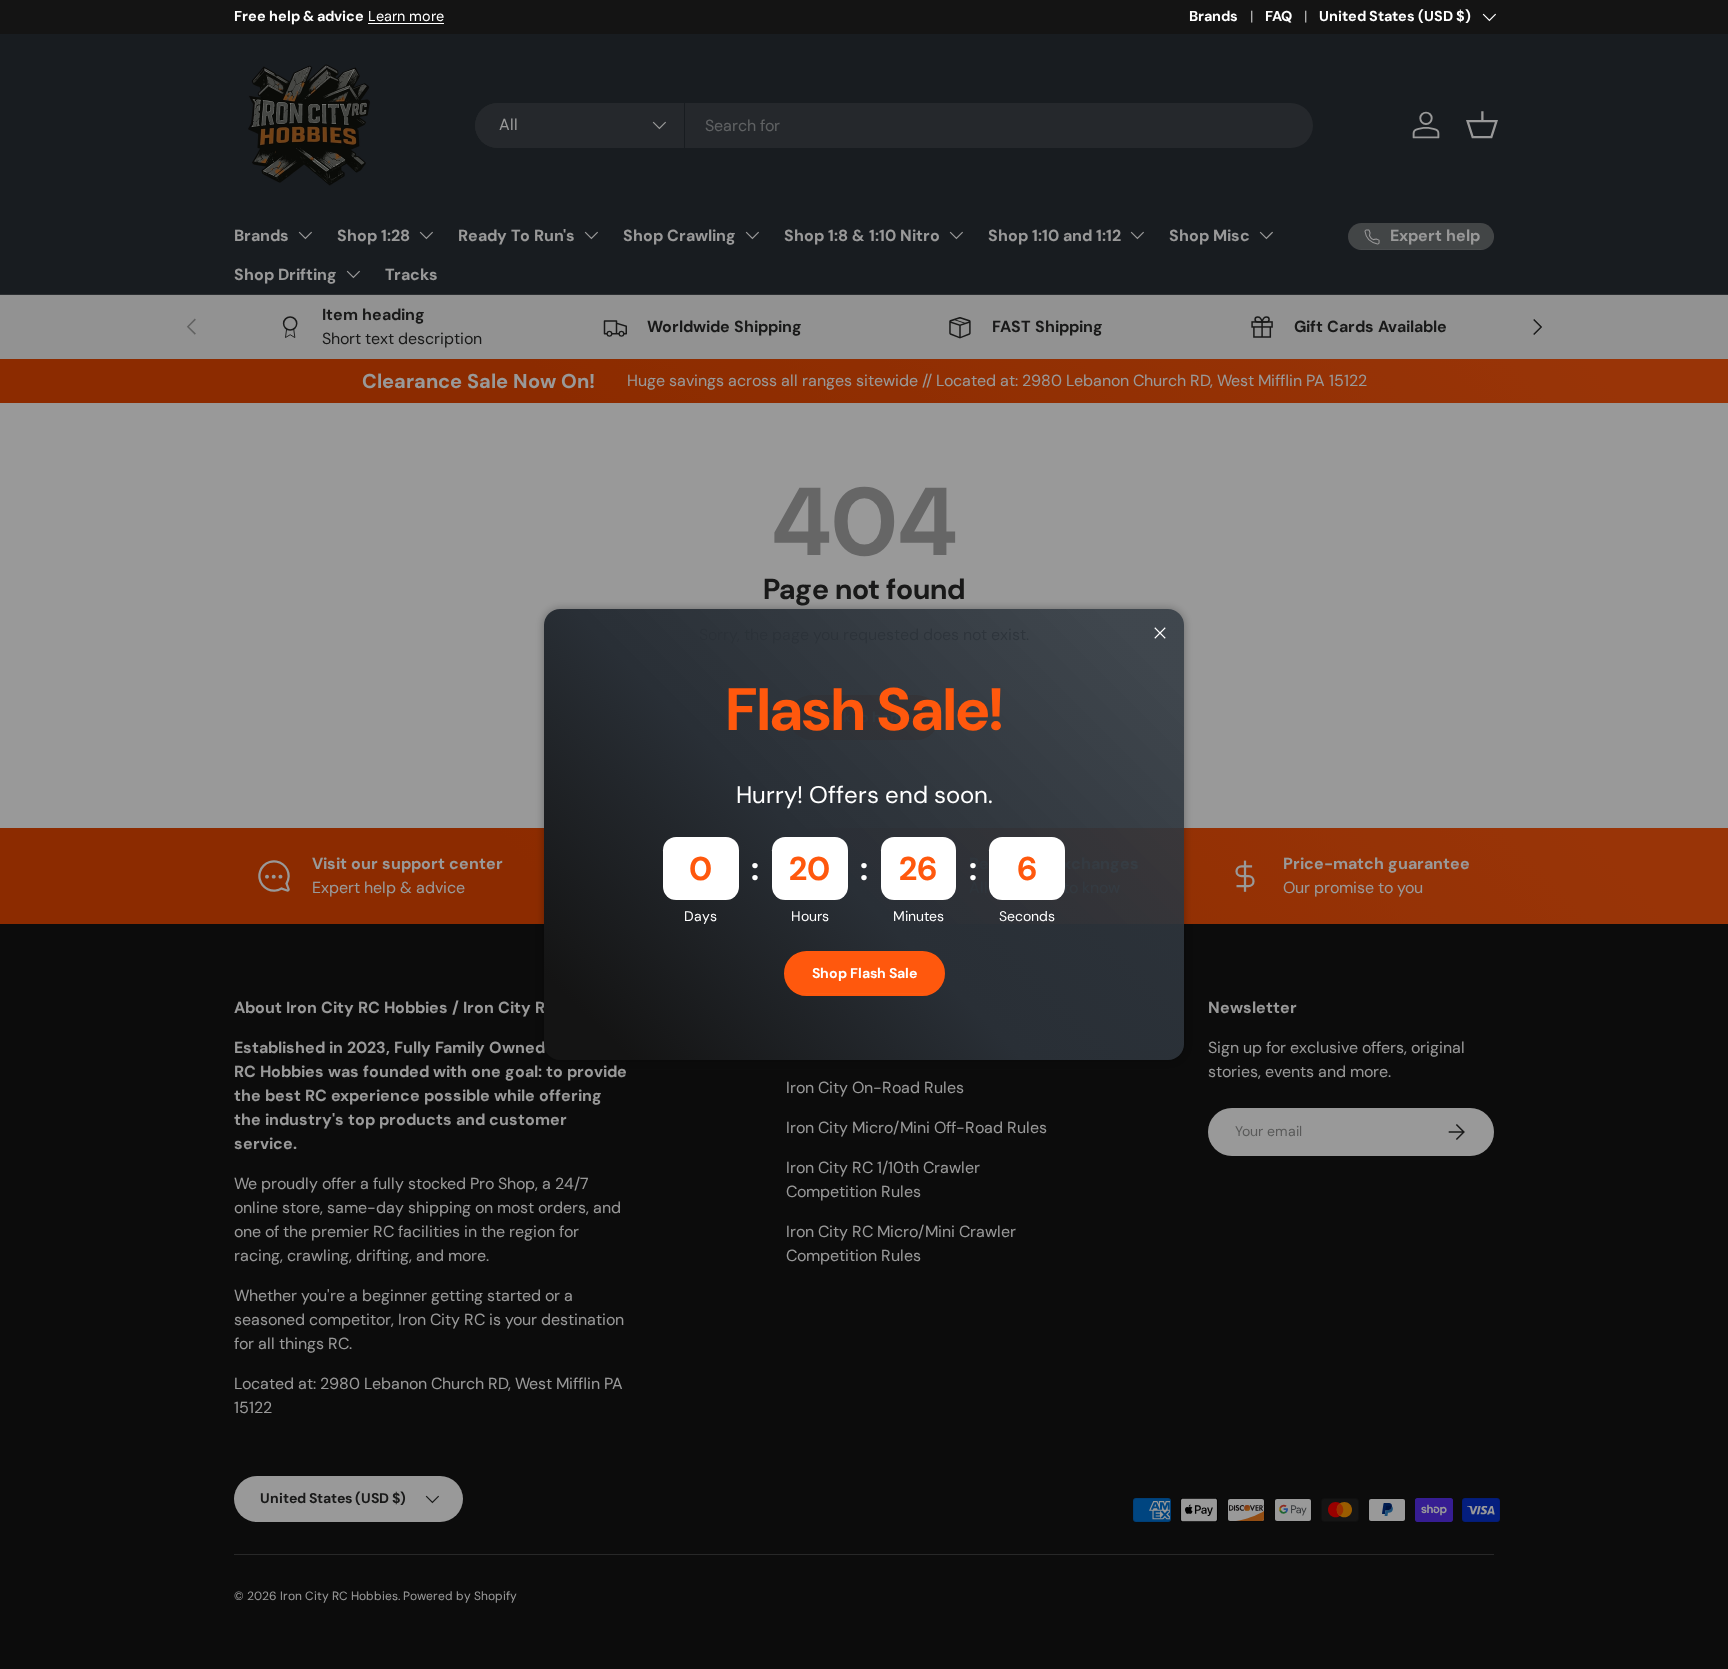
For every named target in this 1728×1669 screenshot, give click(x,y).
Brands (1213, 16)
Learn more (583, 16)
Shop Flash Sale (864, 973)
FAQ (1278, 16)
